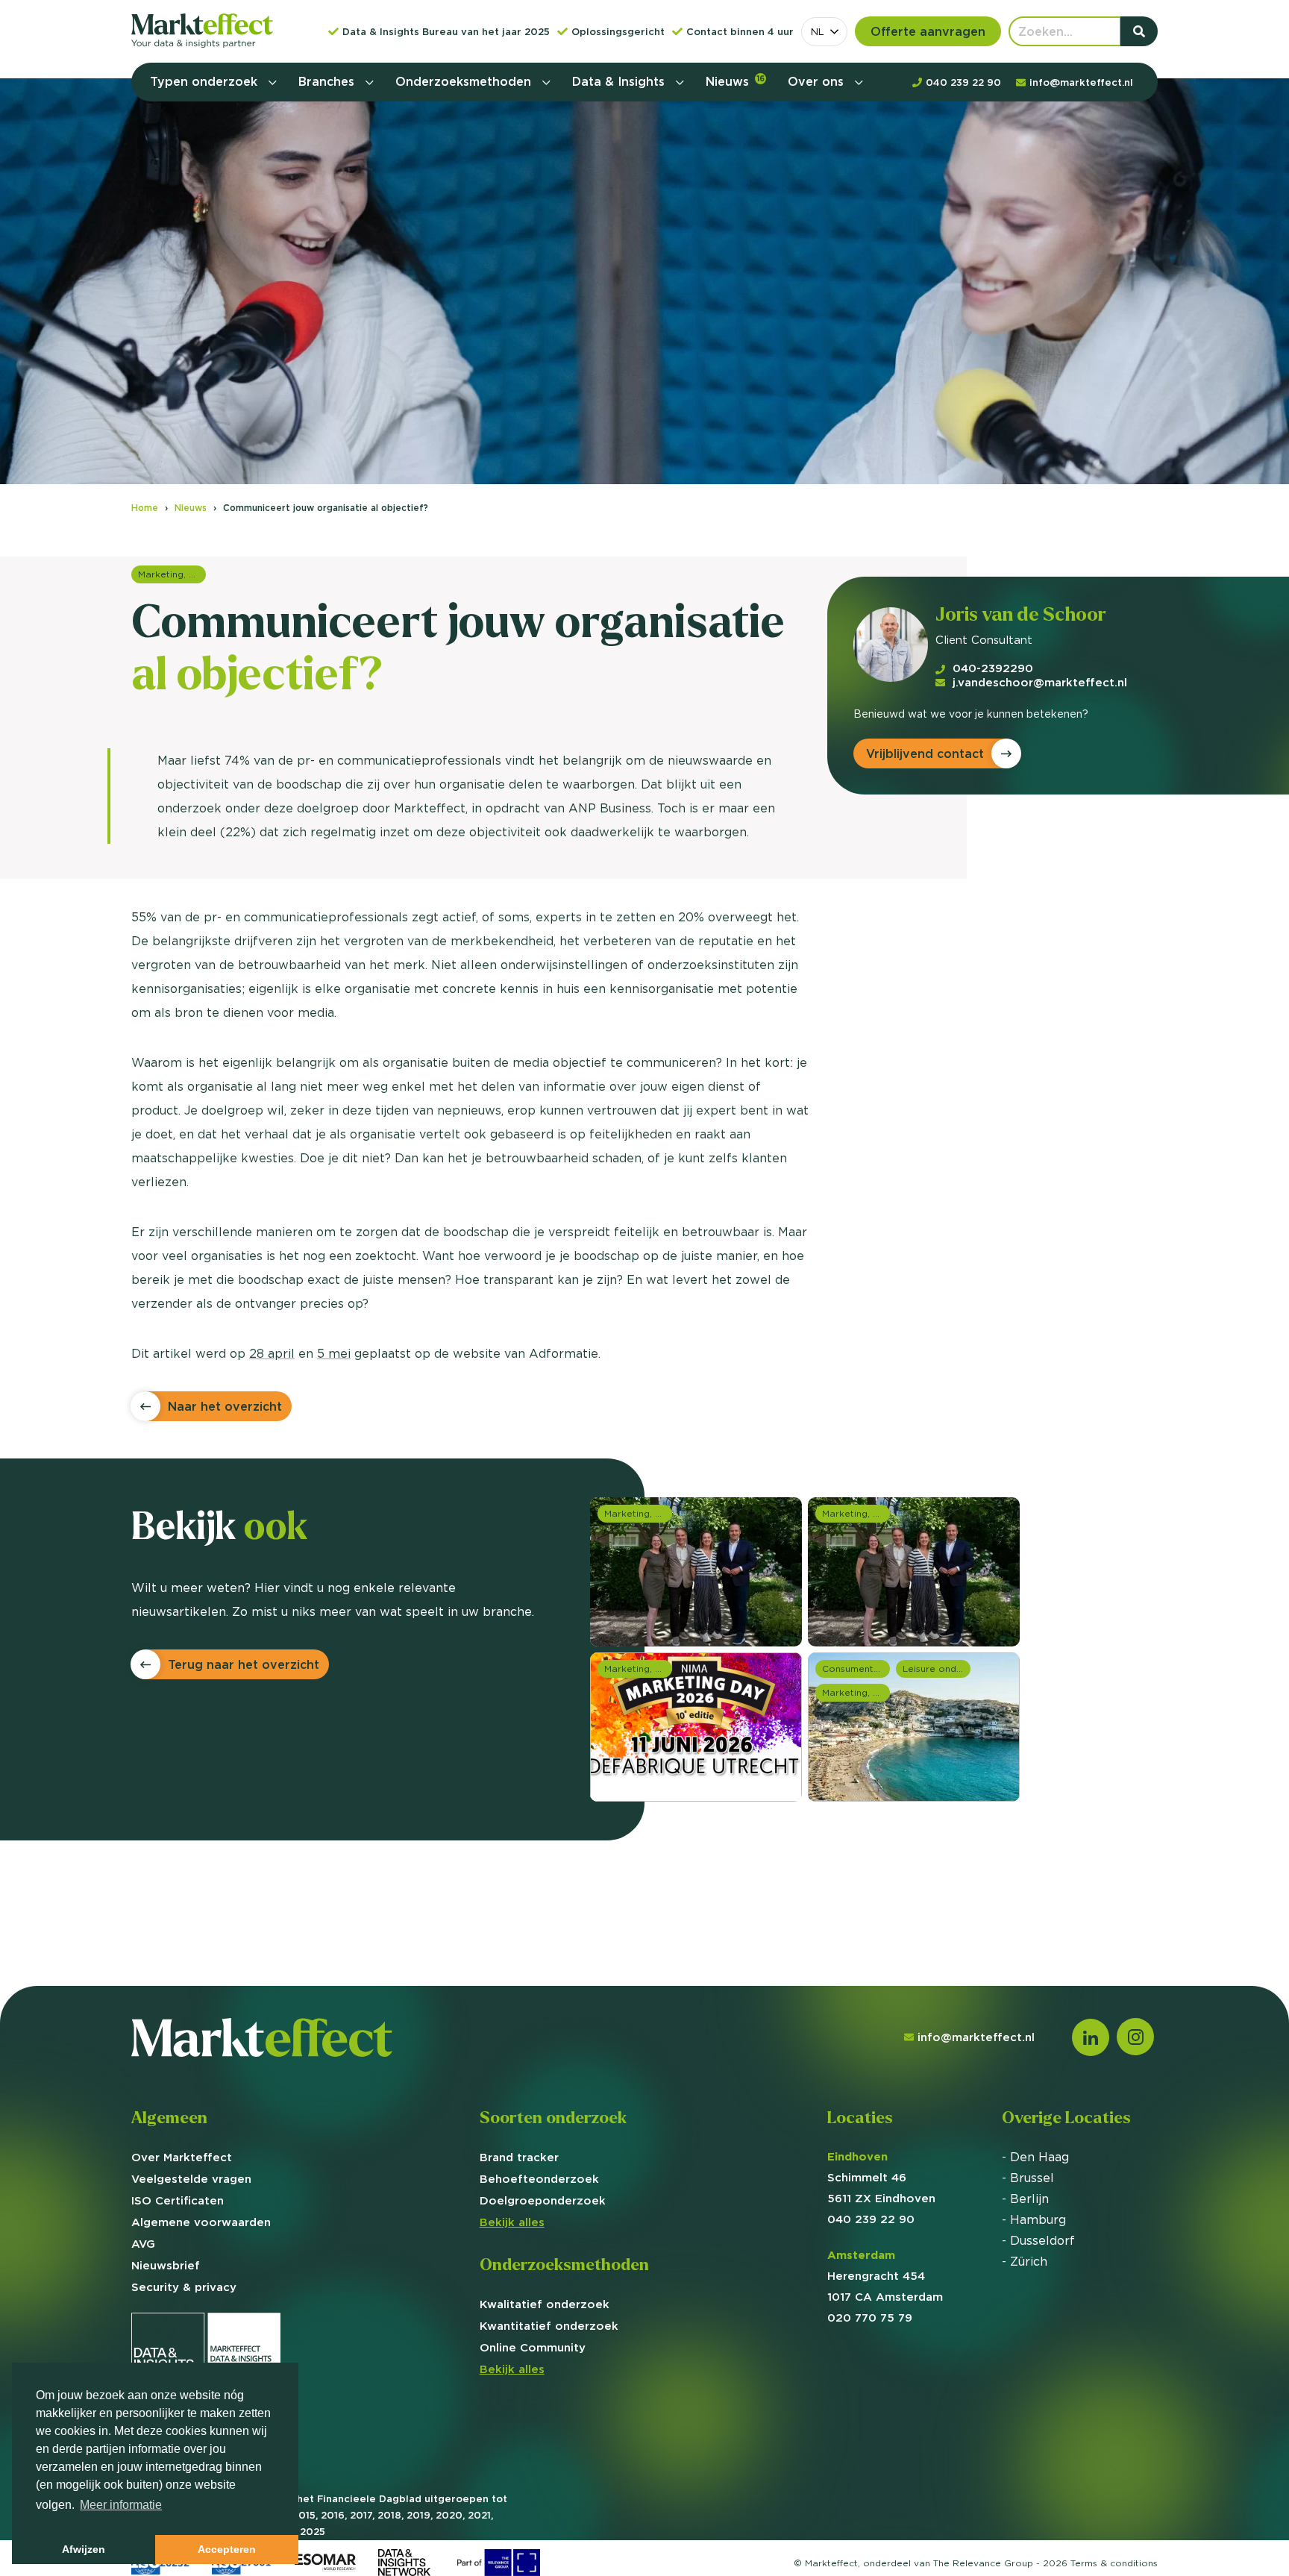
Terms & (1114, 2563)
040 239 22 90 (871, 2219)
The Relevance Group (983, 2563)
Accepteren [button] (227, 2549)
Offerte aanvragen (928, 31)
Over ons (818, 81)
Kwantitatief (549, 2326)
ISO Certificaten (178, 2200)
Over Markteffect (182, 2157)
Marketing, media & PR (172, 574)
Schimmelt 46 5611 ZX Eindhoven (881, 2177)
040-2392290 (993, 668)
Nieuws (735, 81)
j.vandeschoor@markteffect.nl (1040, 682)
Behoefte (539, 2179)
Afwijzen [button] (84, 2549)
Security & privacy (184, 2287)
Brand (519, 2157)
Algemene (201, 2222)
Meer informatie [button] (121, 2505)
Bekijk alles (512, 2222)
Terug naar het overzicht (244, 1664)
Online (533, 2347)
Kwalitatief (545, 2304)
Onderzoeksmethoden (465, 81)
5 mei (334, 1353)
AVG (143, 2244)
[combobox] (824, 32)
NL (818, 31)
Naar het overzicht (225, 1406)
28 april (272, 1353)
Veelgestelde (191, 2179)
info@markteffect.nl (976, 2037)
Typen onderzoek (206, 81)
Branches (328, 81)
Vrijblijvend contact (925, 753)
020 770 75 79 (870, 2318)
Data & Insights (620, 81)
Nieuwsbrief (166, 2265)
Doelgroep (543, 2200)
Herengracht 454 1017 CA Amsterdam (885, 2276)
